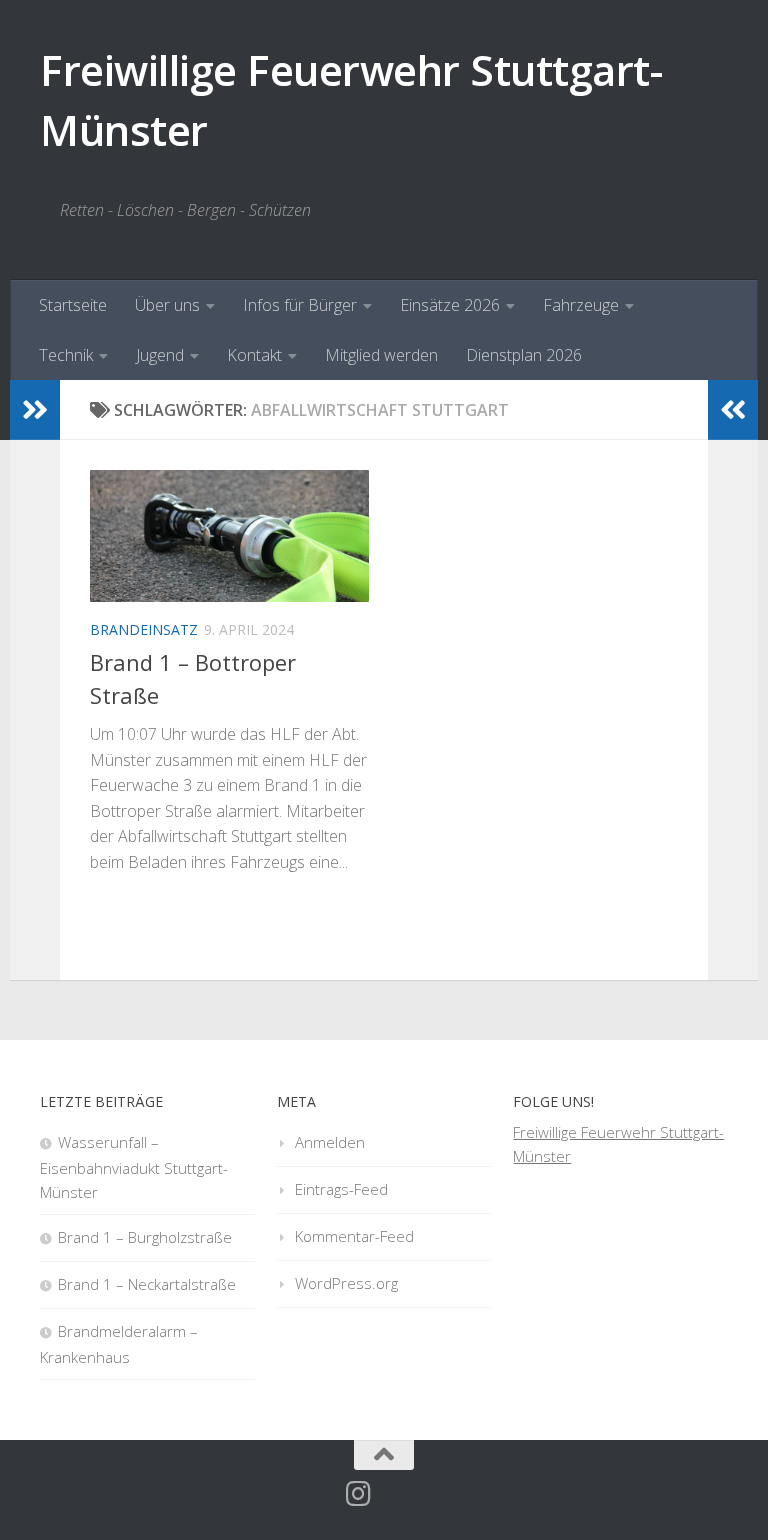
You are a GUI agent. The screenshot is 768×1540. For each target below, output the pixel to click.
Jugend (160, 355)
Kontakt (254, 355)
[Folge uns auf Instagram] (359, 1494)
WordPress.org (346, 1283)
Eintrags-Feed (341, 1189)
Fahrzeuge (581, 305)
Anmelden (330, 1142)
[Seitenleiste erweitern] (35, 410)
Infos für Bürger (300, 305)
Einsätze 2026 (450, 305)
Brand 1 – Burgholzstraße (145, 1237)
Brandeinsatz (144, 629)
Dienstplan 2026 (524, 355)
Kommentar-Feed (354, 1236)
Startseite (73, 305)
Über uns (167, 305)
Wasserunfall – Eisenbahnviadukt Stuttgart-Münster (134, 1167)
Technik (66, 355)
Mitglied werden (381, 355)
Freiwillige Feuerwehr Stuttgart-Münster (351, 99)
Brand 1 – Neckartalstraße (147, 1284)
